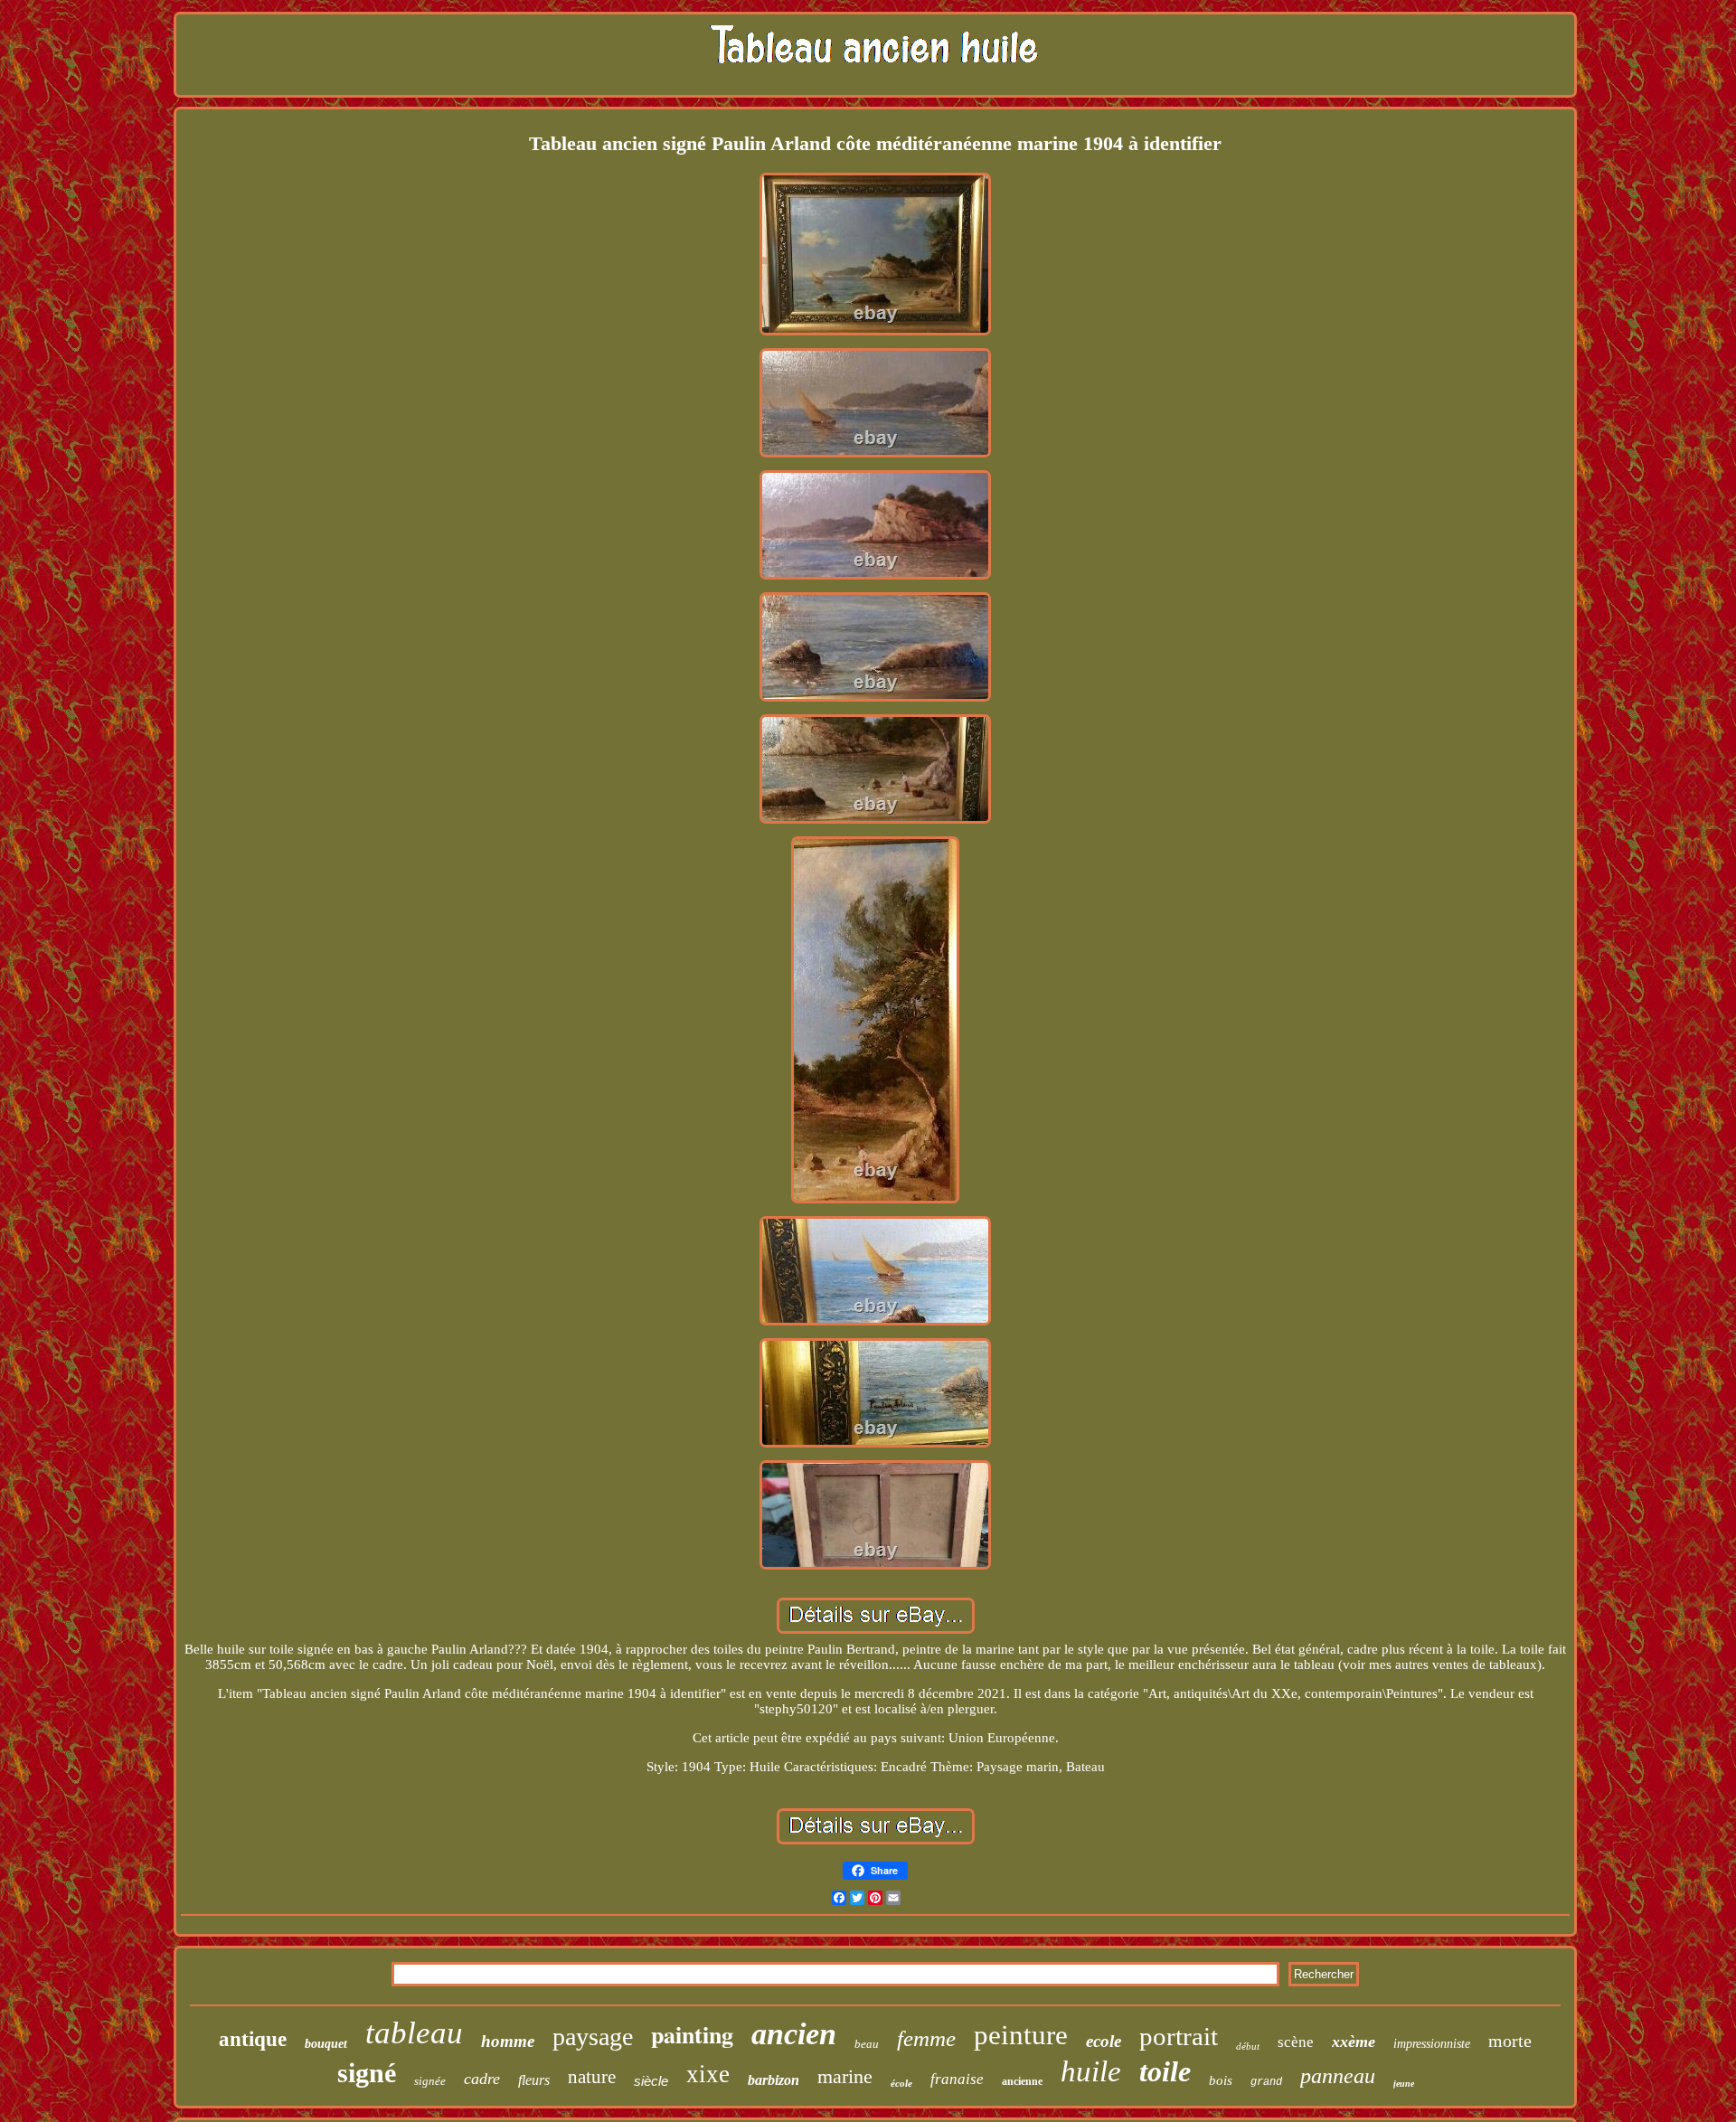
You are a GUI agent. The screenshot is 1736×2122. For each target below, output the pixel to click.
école (901, 2083)
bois (1221, 2080)
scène (1296, 2042)
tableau (414, 2033)
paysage (593, 2037)
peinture (1021, 2035)
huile (1091, 2071)
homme (508, 2041)
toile (1165, 2071)
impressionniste (1432, 2044)
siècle (651, 2081)
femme (926, 2038)
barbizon (774, 2080)
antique (253, 2039)
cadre (482, 2079)
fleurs (534, 2080)
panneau (1338, 2076)
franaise (957, 2079)
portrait (1179, 2036)
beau (867, 2044)
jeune (1404, 2084)
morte (1510, 2041)
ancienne (1022, 2081)
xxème (1354, 2042)
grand (1266, 2082)
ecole (1104, 2041)
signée (430, 2081)
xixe (708, 2074)
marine (845, 2076)
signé (367, 2073)
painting (692, 2034)
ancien (794, 2034)
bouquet (326, 2044)
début (1248, 2046)
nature (592, 2077)
